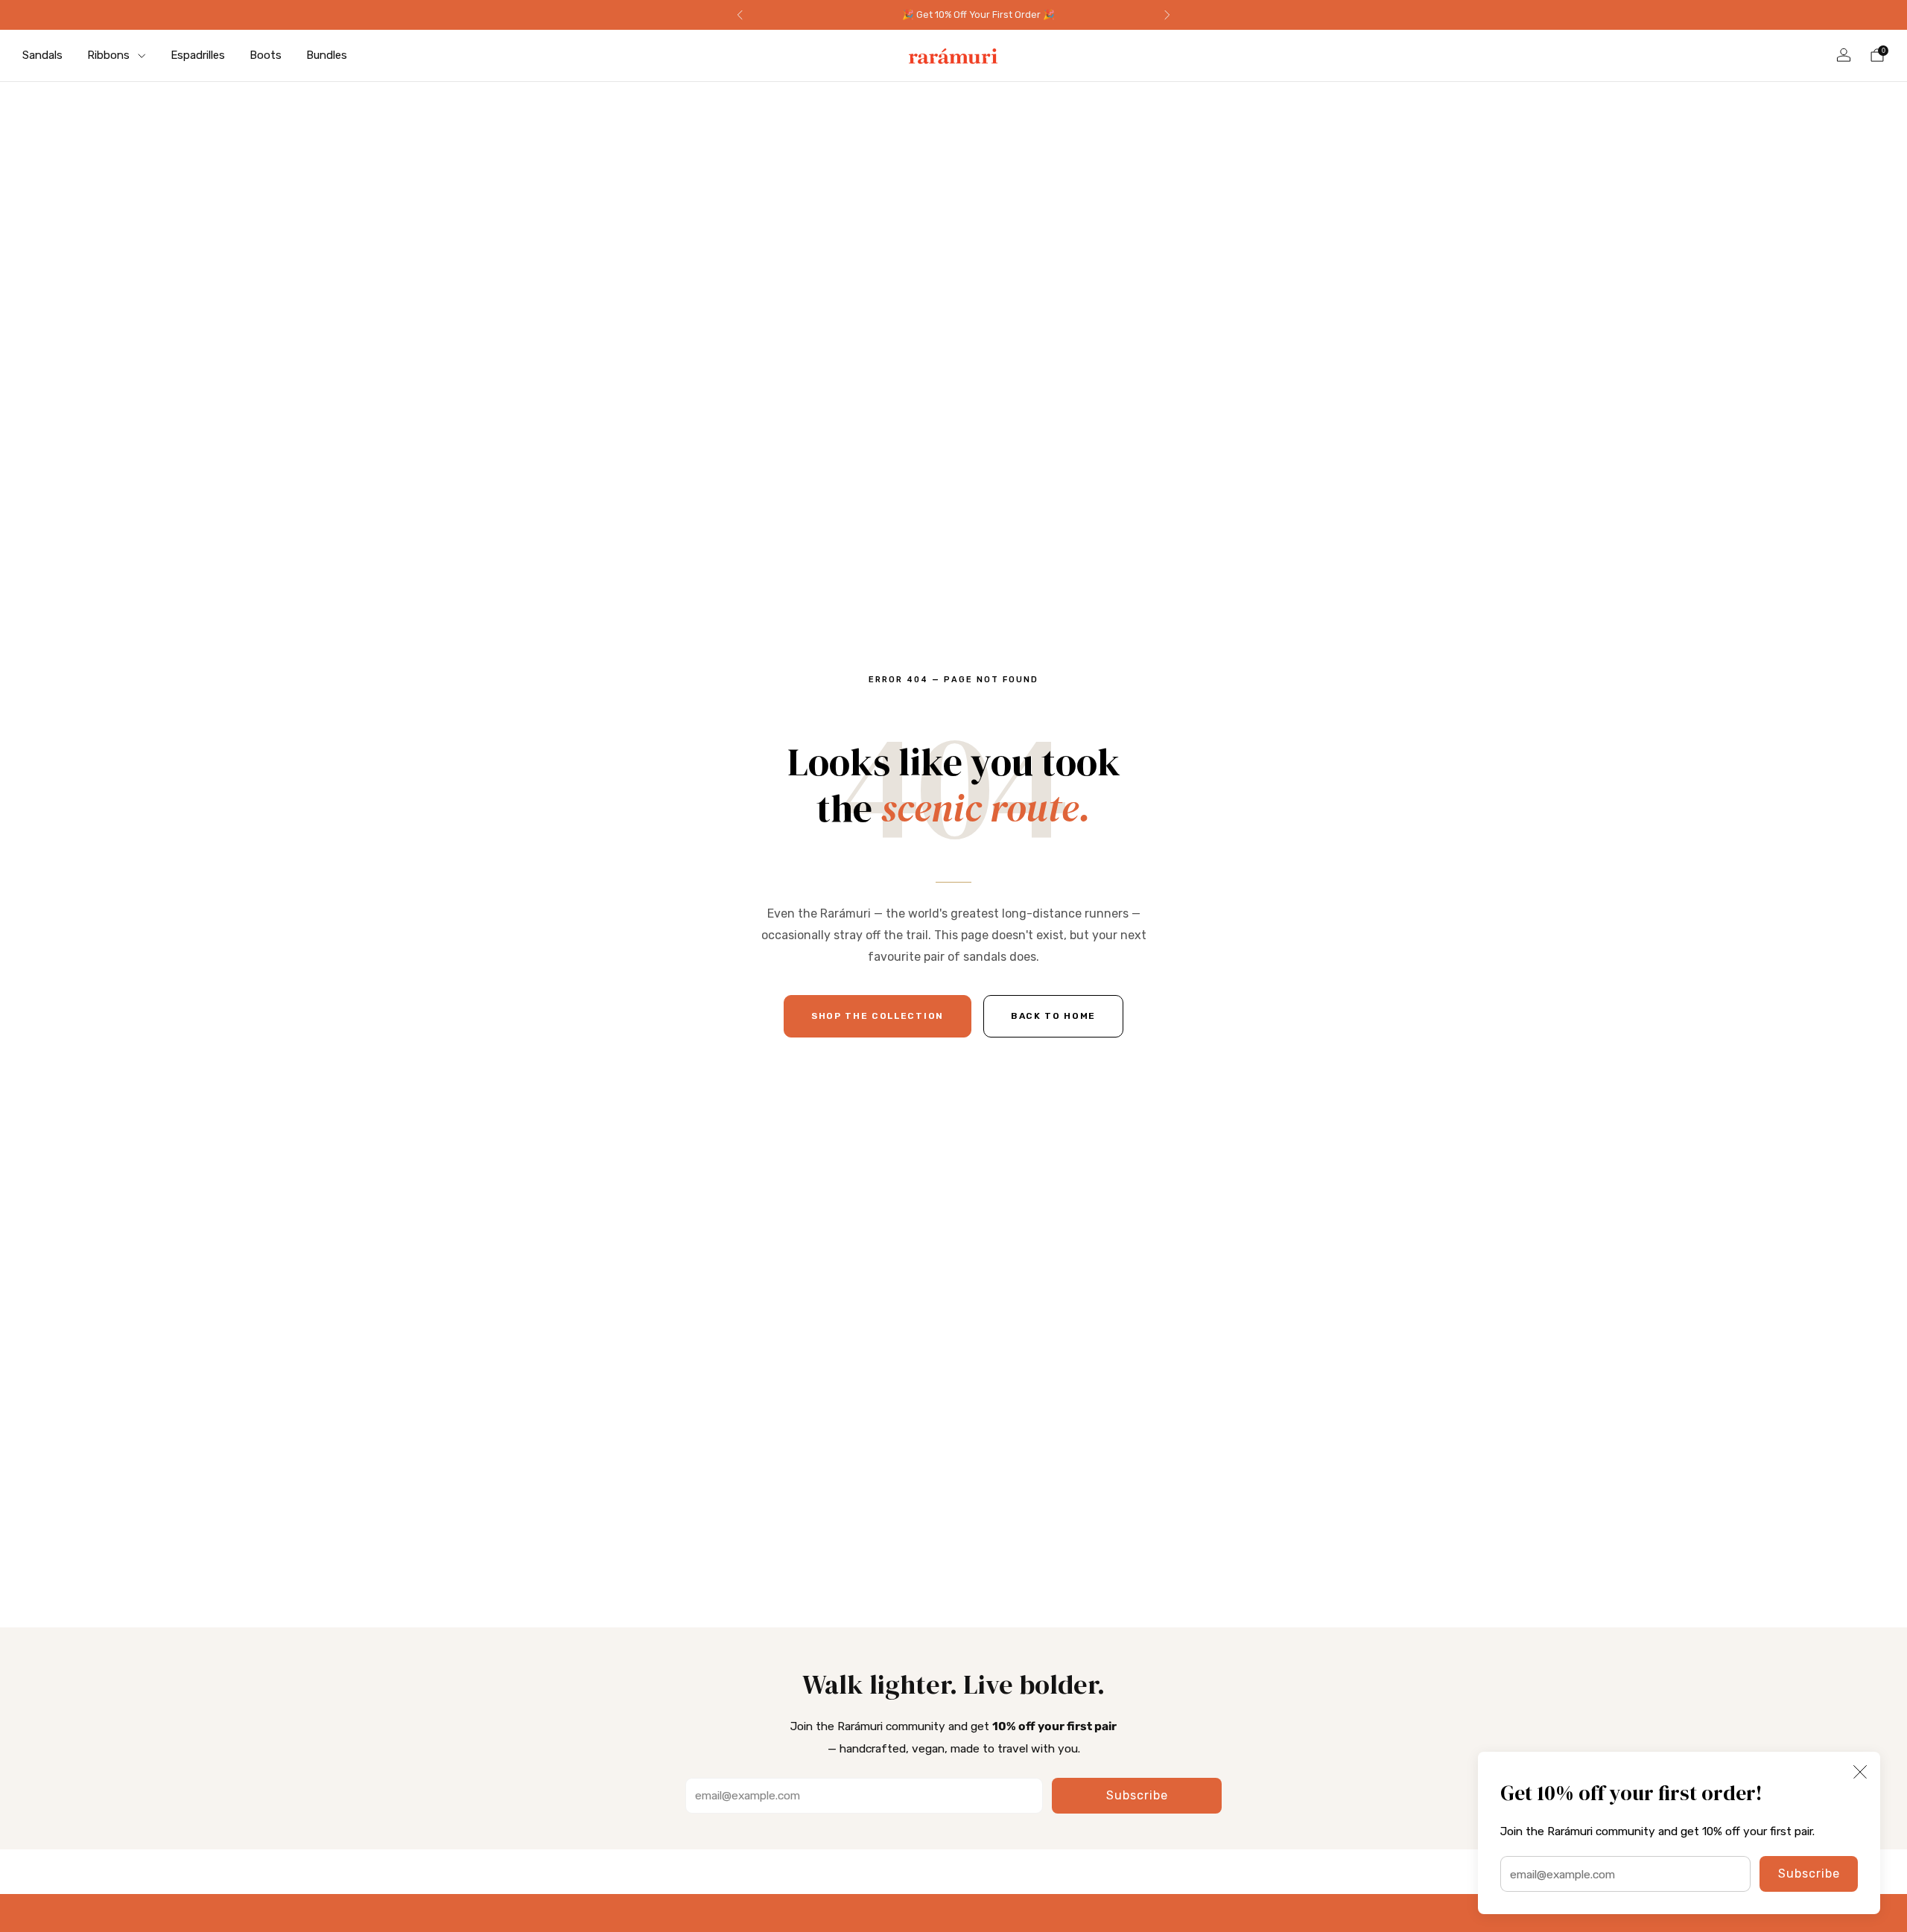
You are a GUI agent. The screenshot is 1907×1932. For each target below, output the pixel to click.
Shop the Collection (878, 1016)
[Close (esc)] (1860, 1772)
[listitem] (953, 15)
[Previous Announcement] (740, 15)
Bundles (327, 55)
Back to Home (1053, 1016)
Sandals (42, 55)
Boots (266, 55)
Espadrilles (198, 55)
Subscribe (1809, 1874)
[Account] (1844, 55)
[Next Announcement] (1167, 15)
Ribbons (108, 55)
